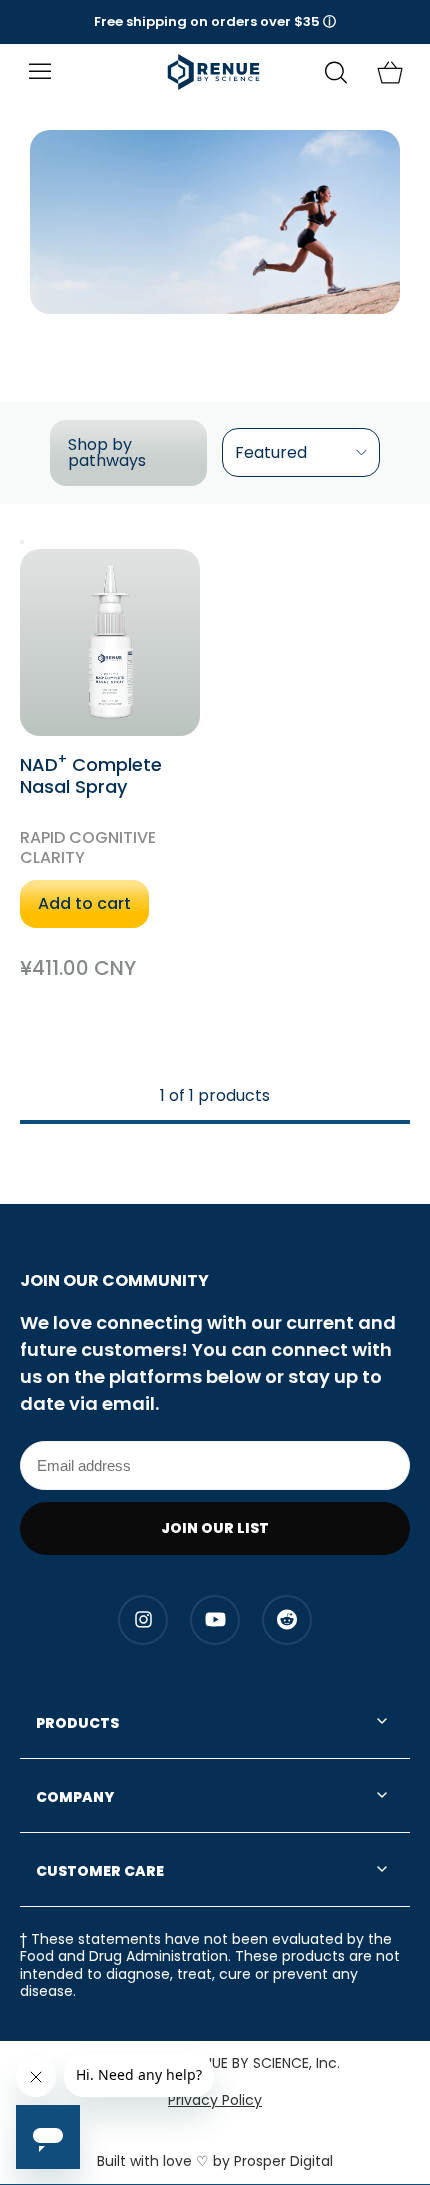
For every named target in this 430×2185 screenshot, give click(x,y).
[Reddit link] (287, 1620)
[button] (215, 22)
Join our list (215, 1528)
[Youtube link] (215, 1620)
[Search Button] (336, 72)
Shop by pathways (107, 452)
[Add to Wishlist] (22, 542)
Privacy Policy (215, 2100)
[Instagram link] (143, 1620)
